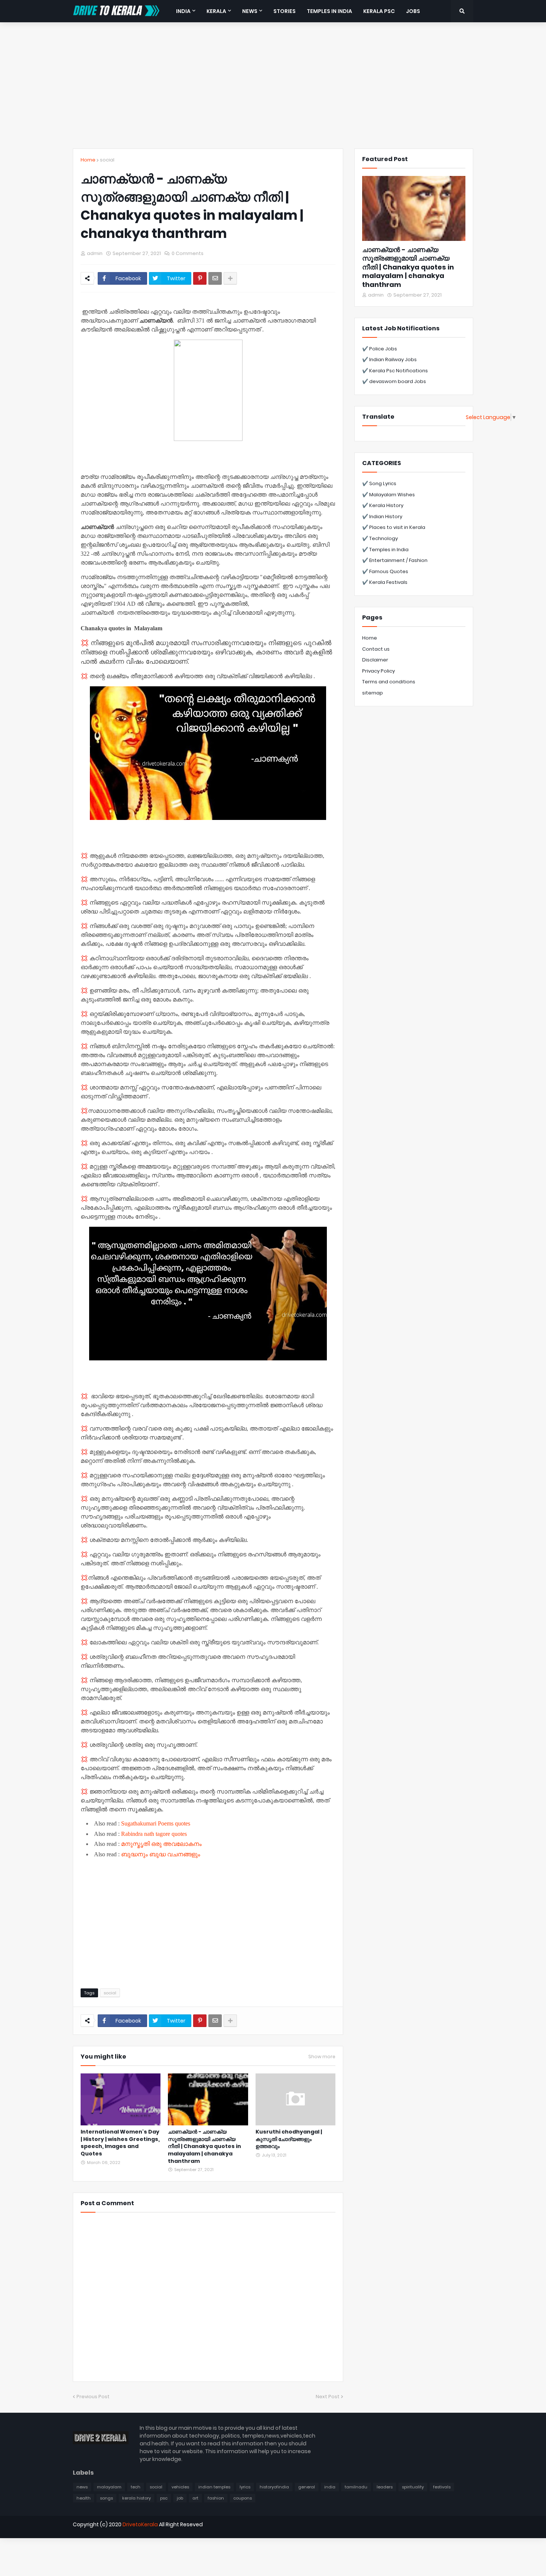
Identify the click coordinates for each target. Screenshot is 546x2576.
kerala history (136, 2498)
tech (136, 2487)
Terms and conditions (389, 682)
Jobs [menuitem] (413, 11)
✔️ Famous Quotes (385, 571)
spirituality (413, 2487)
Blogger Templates (100, 2537)
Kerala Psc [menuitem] (379, 11)
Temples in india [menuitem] (329, 11)
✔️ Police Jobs (380, 349)
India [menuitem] (183, 11)
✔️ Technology (380, 538)
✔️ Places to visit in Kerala (394, 527)
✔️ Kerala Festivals (385, 582)
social (107, 160)
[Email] (215, 278)
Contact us (376, 649)
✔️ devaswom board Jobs (394, 381)
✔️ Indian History (382, 516)
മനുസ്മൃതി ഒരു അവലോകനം (161, 1844)
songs (106, 2498)
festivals (442, 2487)
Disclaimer (375, 660)
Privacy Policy (378, 671)
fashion (216, 2498)
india (330, 2487)
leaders (385, 2487)
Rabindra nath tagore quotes (154, 1834)
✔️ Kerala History (383, 505)
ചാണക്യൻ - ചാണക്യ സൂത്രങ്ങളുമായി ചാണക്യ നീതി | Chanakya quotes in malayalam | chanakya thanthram (204, 2146)
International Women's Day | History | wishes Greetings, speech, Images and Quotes (120, 2143)
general (307, 2487)
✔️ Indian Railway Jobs (389, 359)
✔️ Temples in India (385, 550)
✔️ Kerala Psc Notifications (395, 371)
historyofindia (274, 2487)
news (82, 2487)
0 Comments (188, 253)
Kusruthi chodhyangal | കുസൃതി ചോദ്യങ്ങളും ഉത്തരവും (289, 2139)
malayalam (109, 2487)
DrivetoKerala (140, 2524)
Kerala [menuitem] (216, 11)
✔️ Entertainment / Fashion (395, 560)
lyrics (245, 2487)
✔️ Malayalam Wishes (389, 495)
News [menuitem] (250, 11)
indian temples (214, 2487)
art (195, 2498)
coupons (243, 2498)
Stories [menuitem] (285, 11)
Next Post (328, 2397)
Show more (322, 2057)
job (180, 2498)
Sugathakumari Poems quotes (156, 1823)
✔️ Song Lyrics (379, 483)
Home (88, 160)
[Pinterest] (200, 278)
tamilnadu (356, 2487)
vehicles (180, 2487)
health (84, 2498)
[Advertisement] (273, 85)
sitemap (373, 693)
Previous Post (93, 2397)
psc (164, 2498)
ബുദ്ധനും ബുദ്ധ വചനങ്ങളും (161, 1854)
